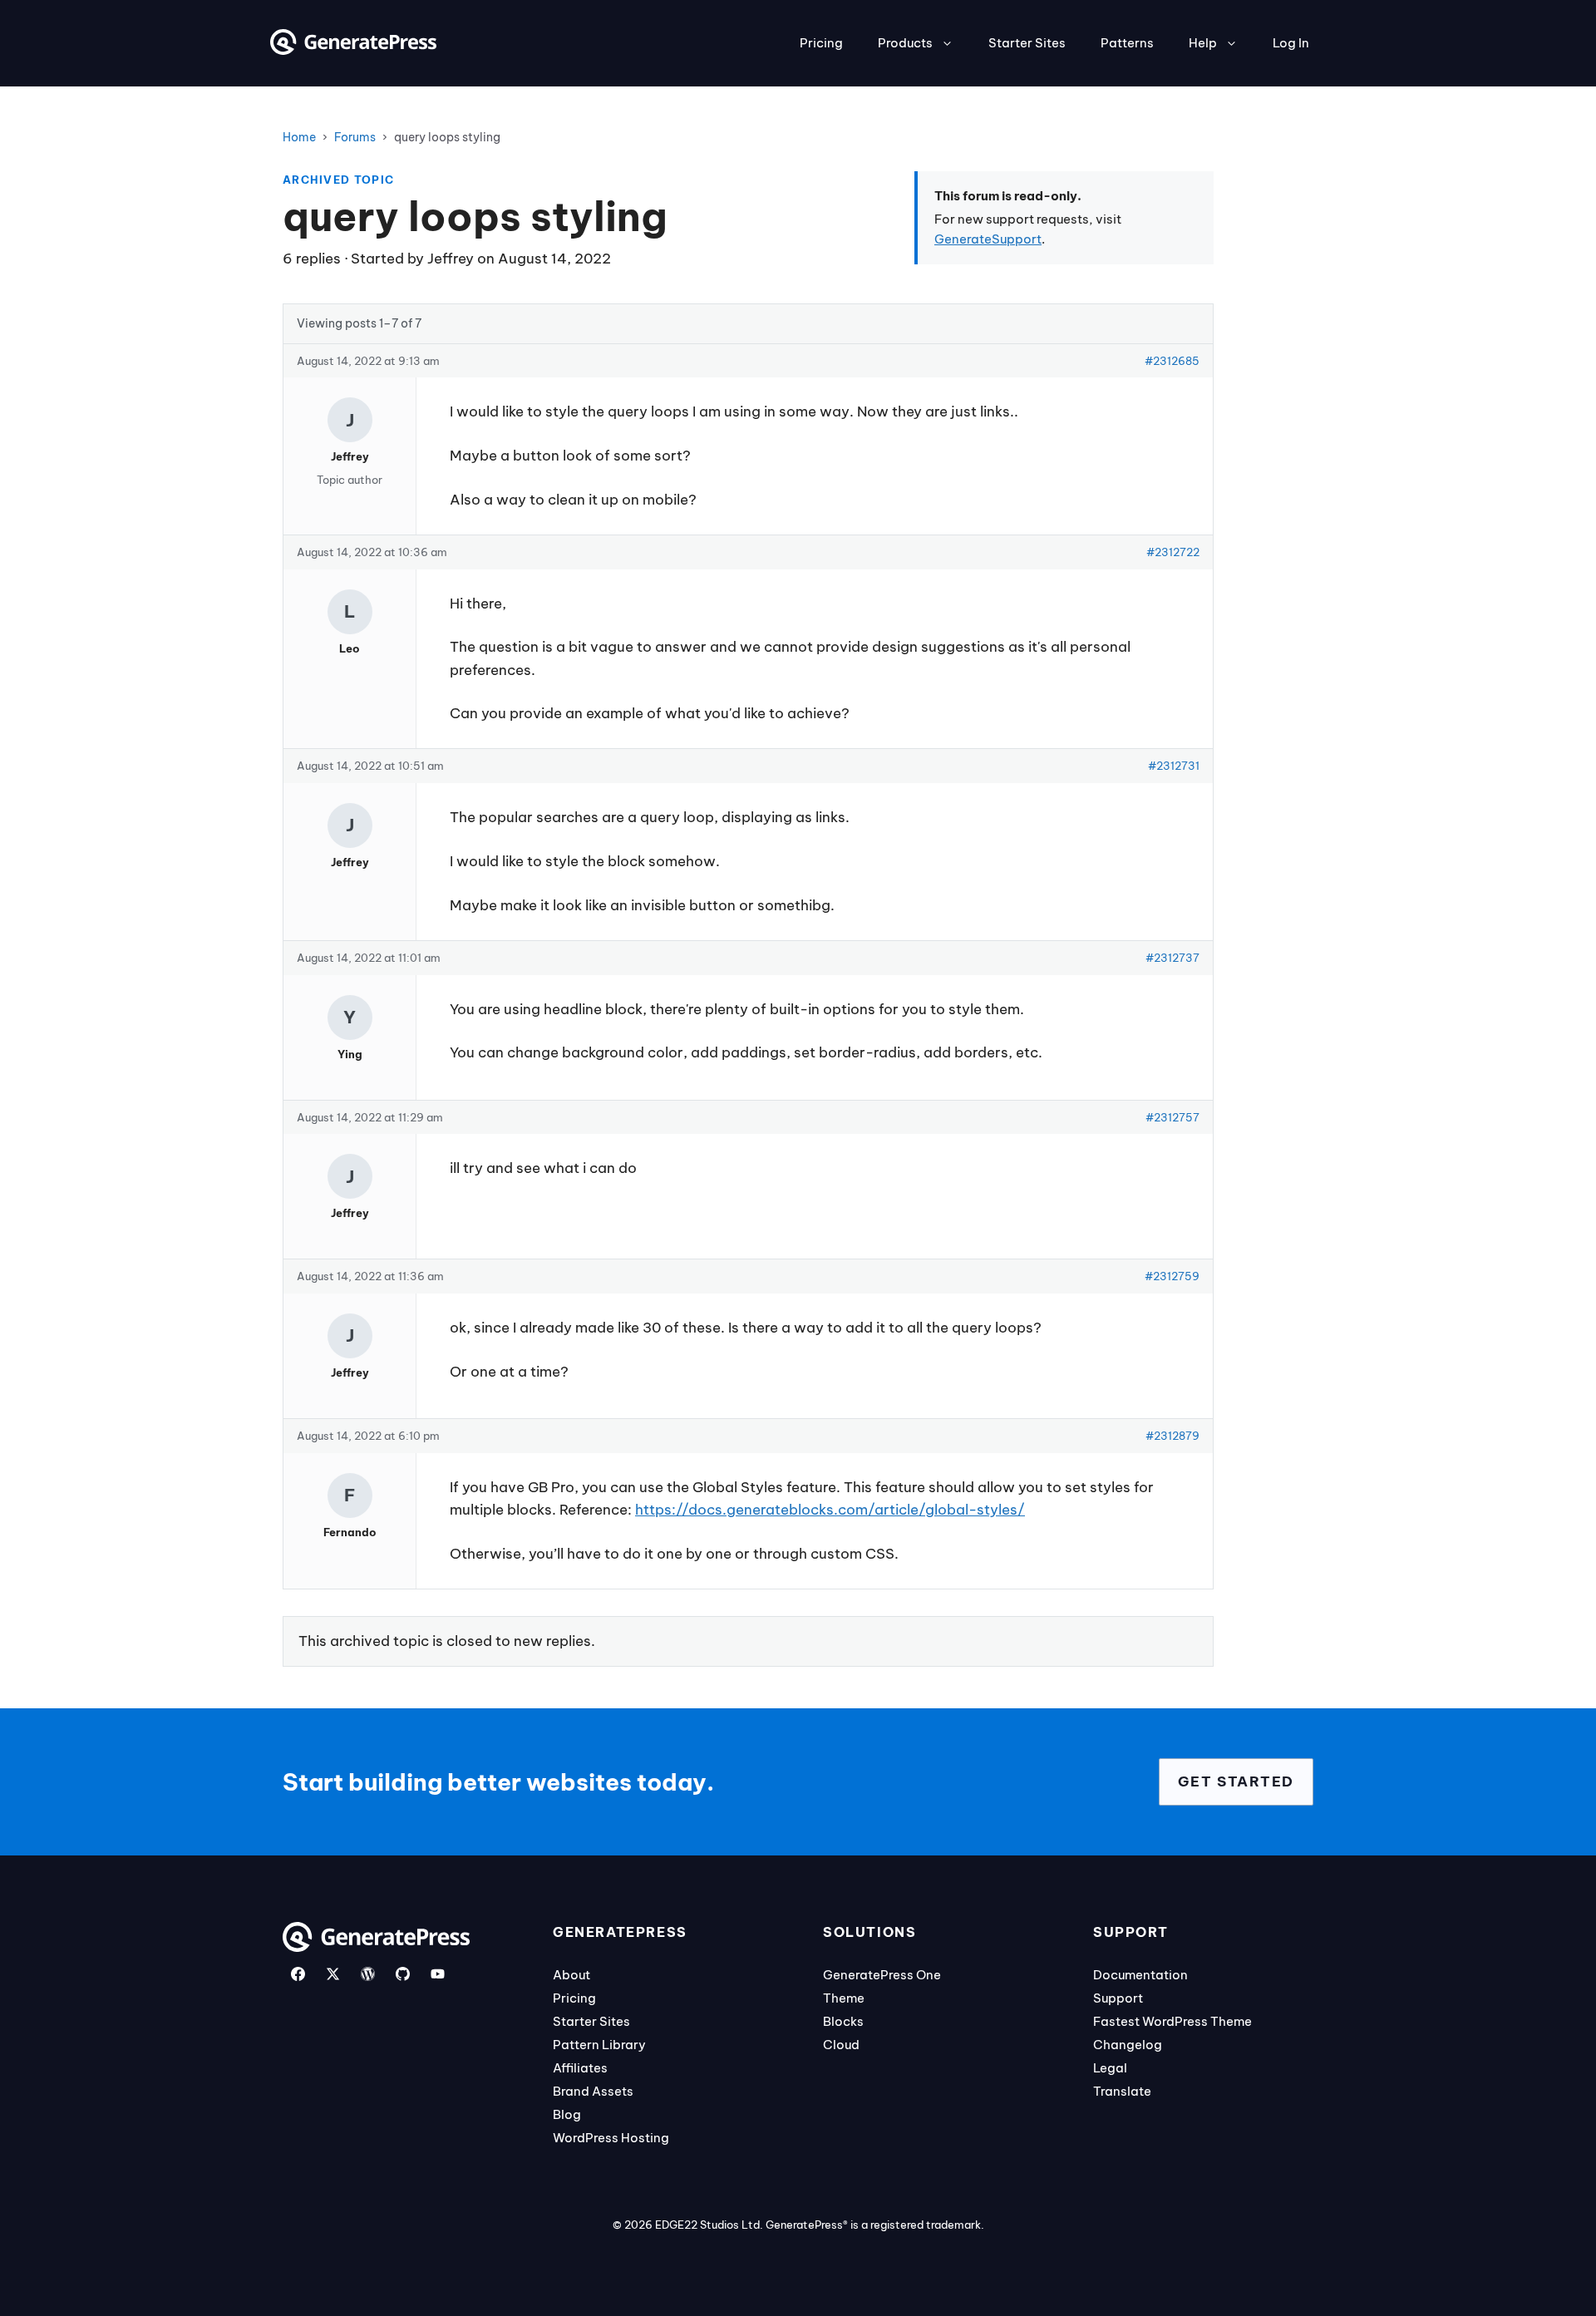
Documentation (1140, 1975)
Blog (567, 2114)
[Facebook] (298, 1974)
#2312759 (1172, 1276)
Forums (355, 137)
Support (1118, 1998)
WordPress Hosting (611, 2138)
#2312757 (1172, 1117)
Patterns (1127, 43)
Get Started (1236, 1781)
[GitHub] (403, 1974)
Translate (1122, 2091)
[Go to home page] (353, 50)
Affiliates (580, 2068)
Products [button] (905, 43)
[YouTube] (438, 1974)
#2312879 (1172, 1436)
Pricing (821, 43)
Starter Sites (1027, 43)
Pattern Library (599, 2045)
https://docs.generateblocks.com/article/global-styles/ (830, 1510)
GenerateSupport (988, 239)
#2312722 (1173, 552)
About (571, 1975)
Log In (1291, 43)
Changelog (1128, 2045)
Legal (1110, 2068)
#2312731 (1174, 766)
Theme (844, 1998)
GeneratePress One (882, 1975)
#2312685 (1172, 361)
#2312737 (1172, 958)
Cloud (841, 2045)
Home (299, 137)
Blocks (843, 2021)
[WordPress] (368, 1974)
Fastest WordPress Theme (1172, 2021)
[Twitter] (333, 1974)
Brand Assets (593, 2091)
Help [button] (1203, 43)
